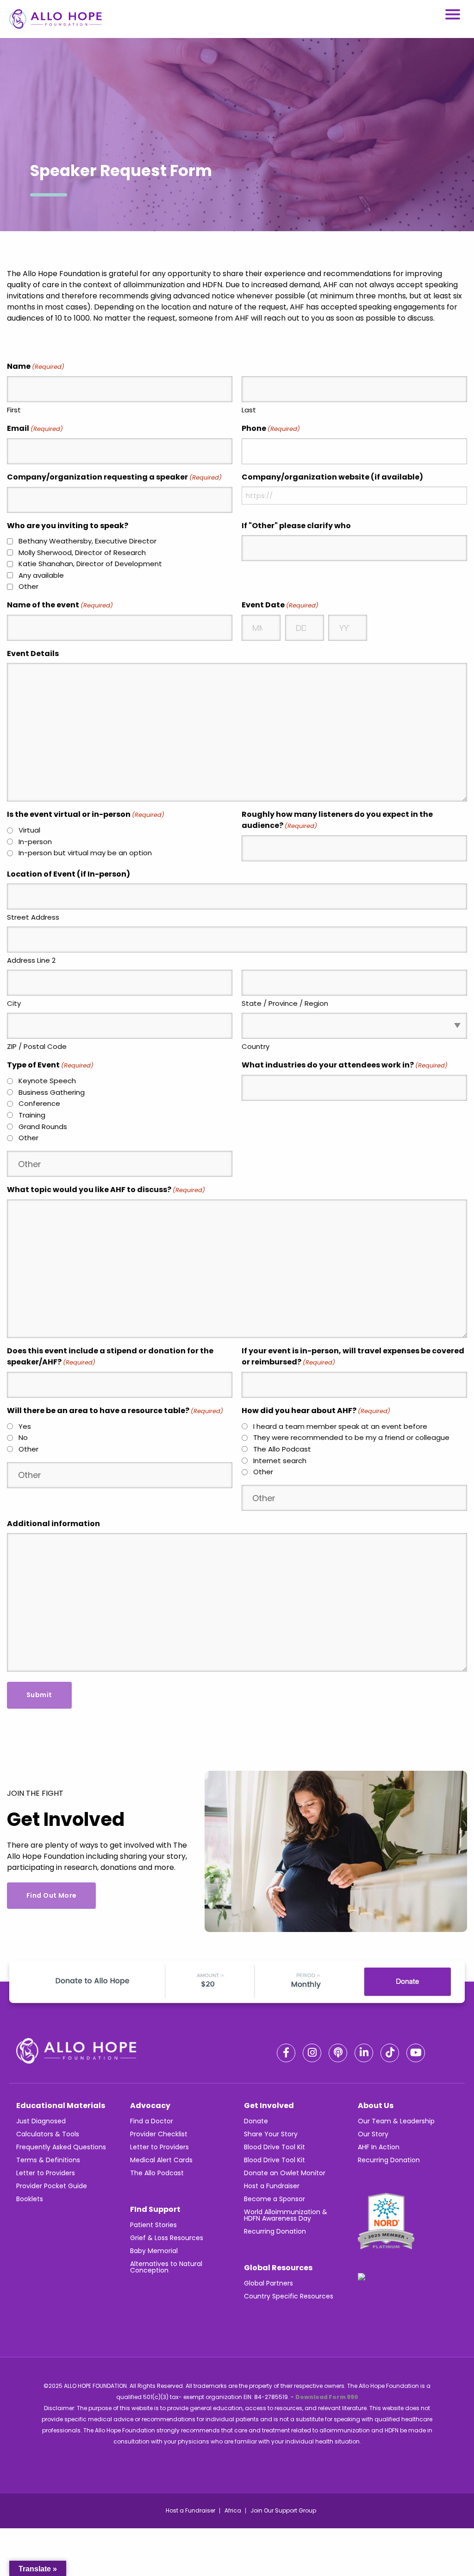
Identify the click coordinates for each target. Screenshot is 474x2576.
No (23, 1437)
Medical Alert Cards (161, 2160)
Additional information (53, 1524)
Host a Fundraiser (272, 2186)
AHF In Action (379, 2147)
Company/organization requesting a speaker (114, 477)
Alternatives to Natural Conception (166, 2267)
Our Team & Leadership (396, 2121)
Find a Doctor (152, 2121)
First (14, 410)
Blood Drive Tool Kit (274, 2147)
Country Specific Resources (289, 2296)
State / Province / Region (285, 1003)
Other (28, 586)
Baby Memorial (154, 2251)
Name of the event (60, 605)
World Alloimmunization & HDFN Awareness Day (286, 2215)
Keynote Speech (47, 1081)
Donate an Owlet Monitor (285, 2173)
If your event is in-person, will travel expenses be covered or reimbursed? (353, 1356)
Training (32, 1115)
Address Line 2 (31, 960)
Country (256, 1046)
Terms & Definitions (48, 2160)
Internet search (280, 1461)
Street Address (33, 917)
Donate (256, 2121)
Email (35, 428)
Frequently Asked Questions (61, 2147)
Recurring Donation (275, 2231)
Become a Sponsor (274, 2199)
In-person (35, 842)
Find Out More (51, 1895)
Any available (41, 575)
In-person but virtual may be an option (85, 853)
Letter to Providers (46, 2173)
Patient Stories (153, 2225)
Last (249, 410)
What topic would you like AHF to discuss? (106, 1190)
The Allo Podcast (282, 1449)
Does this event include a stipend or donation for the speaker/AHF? (110, 1356)
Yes (25, 1426)
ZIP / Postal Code (37, 1046)
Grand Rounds (43, 1127)
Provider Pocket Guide (52, 2186)
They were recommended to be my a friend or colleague (351, 1437)
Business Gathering (52, 1092)
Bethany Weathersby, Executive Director (87, 541)
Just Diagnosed (41, 2121)
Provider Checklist (159, 2134)
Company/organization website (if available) (332, 477)
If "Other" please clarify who (296, 526)
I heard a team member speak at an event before (340, 1426)
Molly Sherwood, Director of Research (82, 552)
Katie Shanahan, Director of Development (90, 564)
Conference (39, 1103)
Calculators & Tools (48, 2134)
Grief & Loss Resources (167, 2238)
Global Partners (268, 2283)
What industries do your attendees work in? (345, 1065)
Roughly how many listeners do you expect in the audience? (337, 820)
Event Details (33, 653)
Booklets (30, 2199)
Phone (271, 428)
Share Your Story (271, 2134)
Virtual (29, 830)
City (14, 1003)
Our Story (373, 2134)
